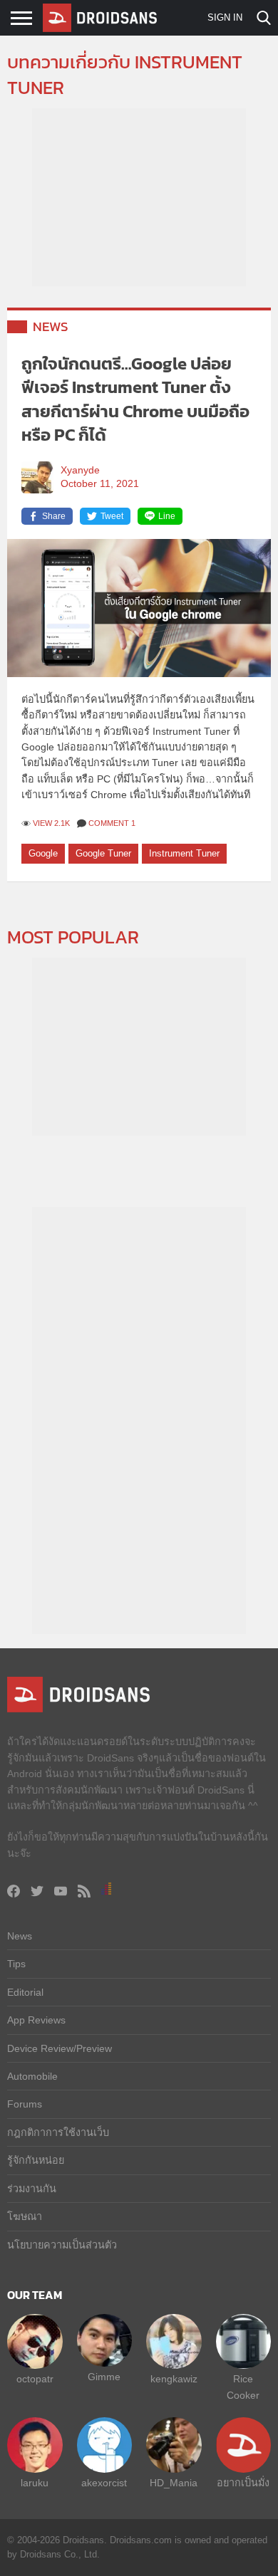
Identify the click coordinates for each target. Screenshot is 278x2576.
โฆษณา (25, 2216)
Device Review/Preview (60, 2048)
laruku (35, 2483)
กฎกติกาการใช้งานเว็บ (58, 2132)
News (51, 326)
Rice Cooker (243, 2387)
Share (54, 516)
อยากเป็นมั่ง (243, 2483)
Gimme (104, 2377)
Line (167, 516)
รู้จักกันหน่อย (36, 2160)
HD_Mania (174, 2483)
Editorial (25, 1992)
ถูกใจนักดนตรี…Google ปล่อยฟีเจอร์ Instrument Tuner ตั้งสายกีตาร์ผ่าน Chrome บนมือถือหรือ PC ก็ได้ (135, 399)
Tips (16, 1964)
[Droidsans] (100, 18)
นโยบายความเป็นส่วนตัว (62, 2245)
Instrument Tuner (184, 853)
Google (43, 853)
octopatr (35, 2379)
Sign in (225, 17)
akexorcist (104, 2483)
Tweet (112, 516)
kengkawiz (174, 2379)
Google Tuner (103, 853)
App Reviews (36, 2020)
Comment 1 (112, 823)
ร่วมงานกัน (32, 2189)
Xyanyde (80, 470)
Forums (25, 2104)
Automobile (32, 2076)
